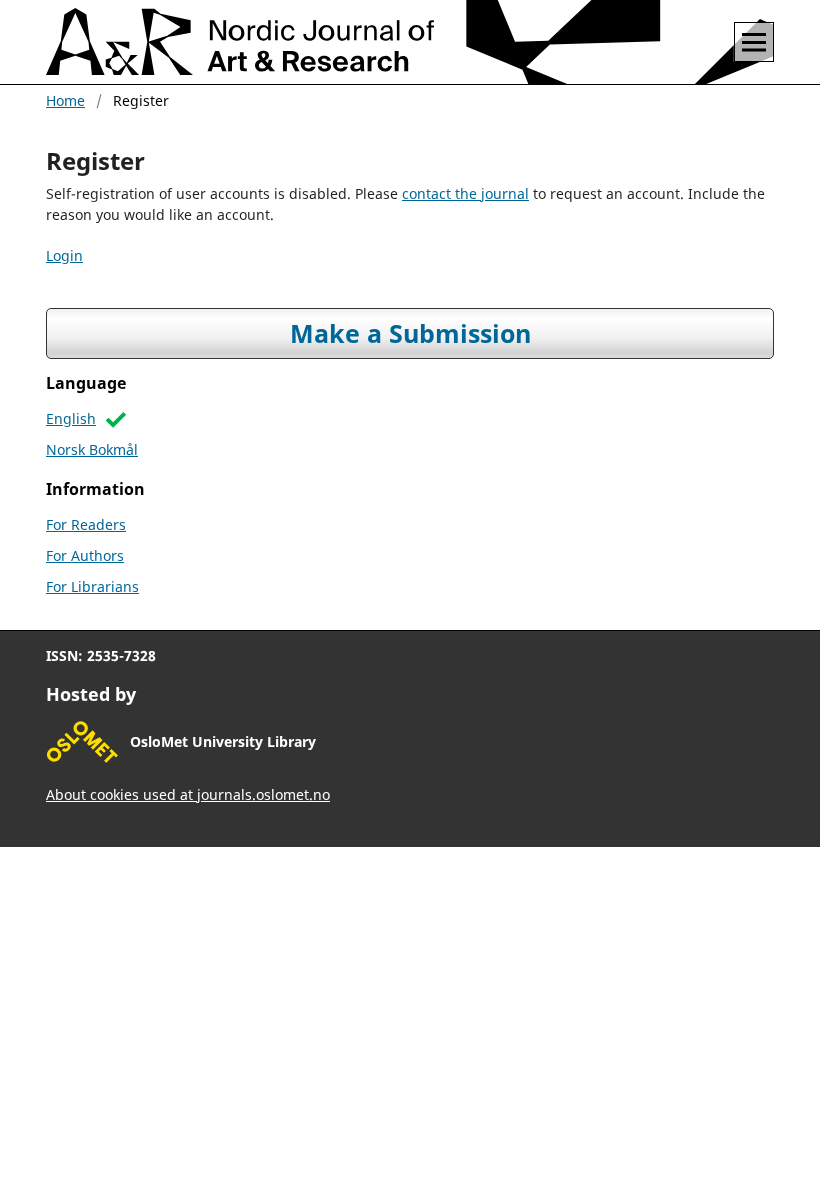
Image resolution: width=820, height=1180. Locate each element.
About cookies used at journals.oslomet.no (188, 794)
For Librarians (92, 586)
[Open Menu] (754, 42)
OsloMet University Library (223, 741)
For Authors (85, 555)
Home (65, 100)
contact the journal (465, 193)
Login (64, 255)
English (71, 418)
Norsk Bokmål (92, 449)
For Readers (86, 524)
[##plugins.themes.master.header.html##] (412, 42)
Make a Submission (410, 333)
